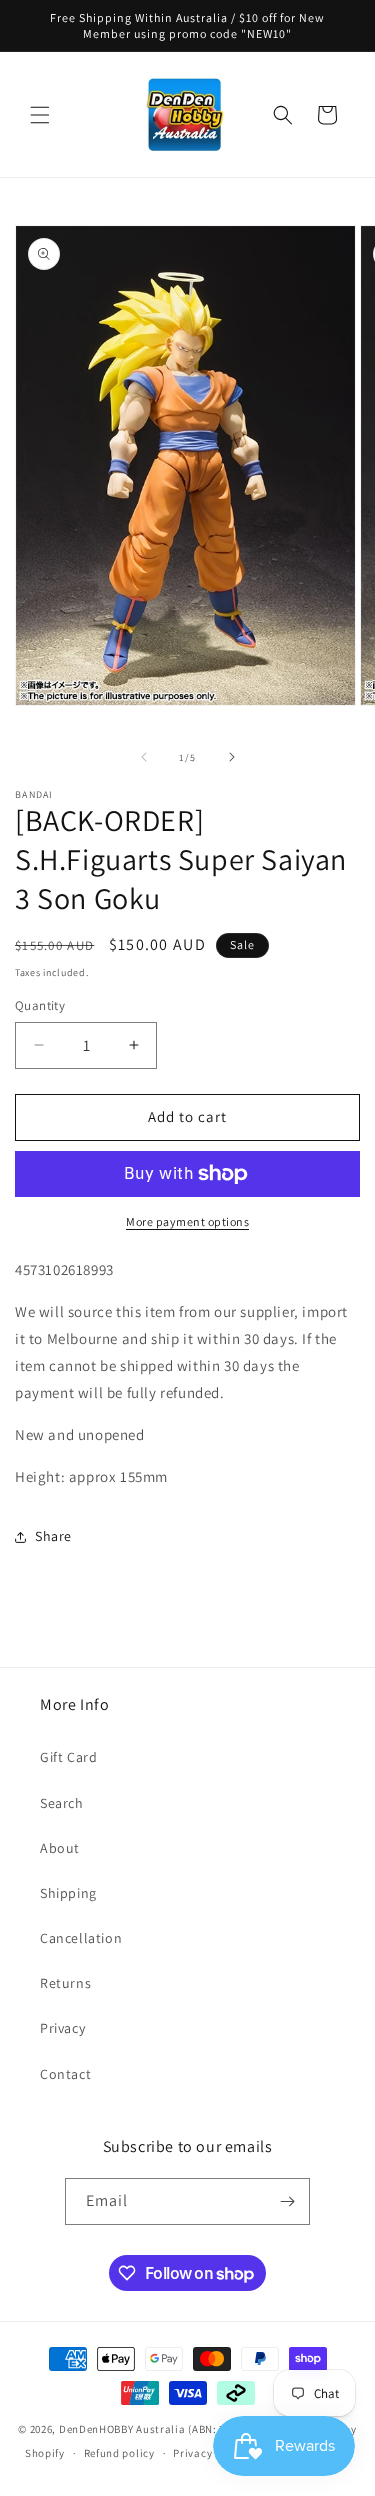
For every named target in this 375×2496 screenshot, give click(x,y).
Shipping (68, 1893)
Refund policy (119, 2453)
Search (62, 1803)
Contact (65, 2074)
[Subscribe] (287, 2201)
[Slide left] (144, 757)
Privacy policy (210, 2453)
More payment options (187, 1221)
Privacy (62, 2028)
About (60, 1848)
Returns (65, 1983)
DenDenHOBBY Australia (122, 2429)
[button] (40, 115)
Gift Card (68, 1757)
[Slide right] (232, 757)
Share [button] (53, 1536)
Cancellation (81, 1938)
